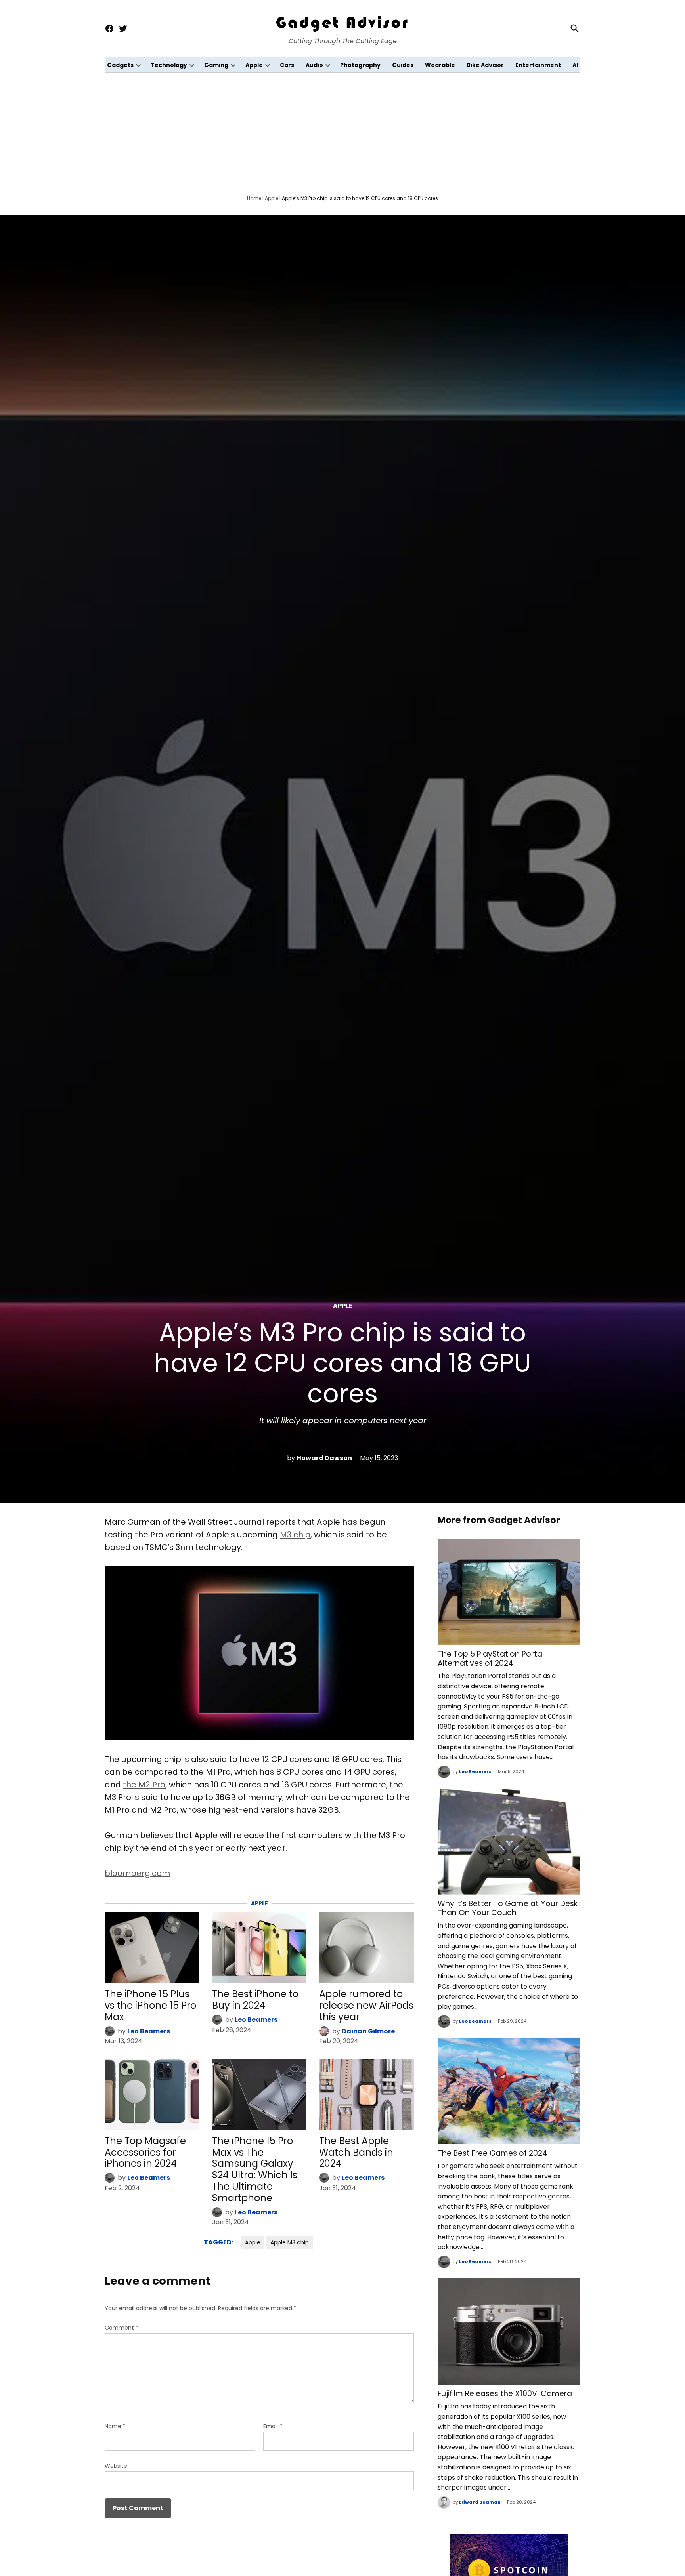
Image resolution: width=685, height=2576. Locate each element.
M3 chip (295, 1535)
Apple (254, 65)
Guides (403, 65)
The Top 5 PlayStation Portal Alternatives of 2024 (491, 1659)
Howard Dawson (324, 1458)
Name (115, 2426)
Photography (360, 65)
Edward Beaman (480, 2502)
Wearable (440, 65)
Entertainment (538, 65)
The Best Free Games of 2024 (493, 2153)
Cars (287, 65)
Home (254, 198)
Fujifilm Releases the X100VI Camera (505, 2394)
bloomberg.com (137, 1873)
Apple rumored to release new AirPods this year (366, 2005)
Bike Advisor (485, 65)
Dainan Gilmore (368, 2031)
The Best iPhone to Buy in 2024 (255, 2000)
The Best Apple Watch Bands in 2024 (356, 2152)
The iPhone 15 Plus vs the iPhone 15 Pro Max (150, 2005)
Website (116, 2466)
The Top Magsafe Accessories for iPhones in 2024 (145, 2152)
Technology (169, 65)
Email (273, 2426)
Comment (122, 2328)
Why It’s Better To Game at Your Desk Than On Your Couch (508, 1908)
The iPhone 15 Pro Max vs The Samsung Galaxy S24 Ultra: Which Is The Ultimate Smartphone (255, 2169)
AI (575, 65)
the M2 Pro (144, 1785)
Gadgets (120, 65)
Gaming (216, 65)
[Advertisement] (342, 132)
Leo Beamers (149, 2031)
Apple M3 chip (290, 2242)
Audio (314, 65)
